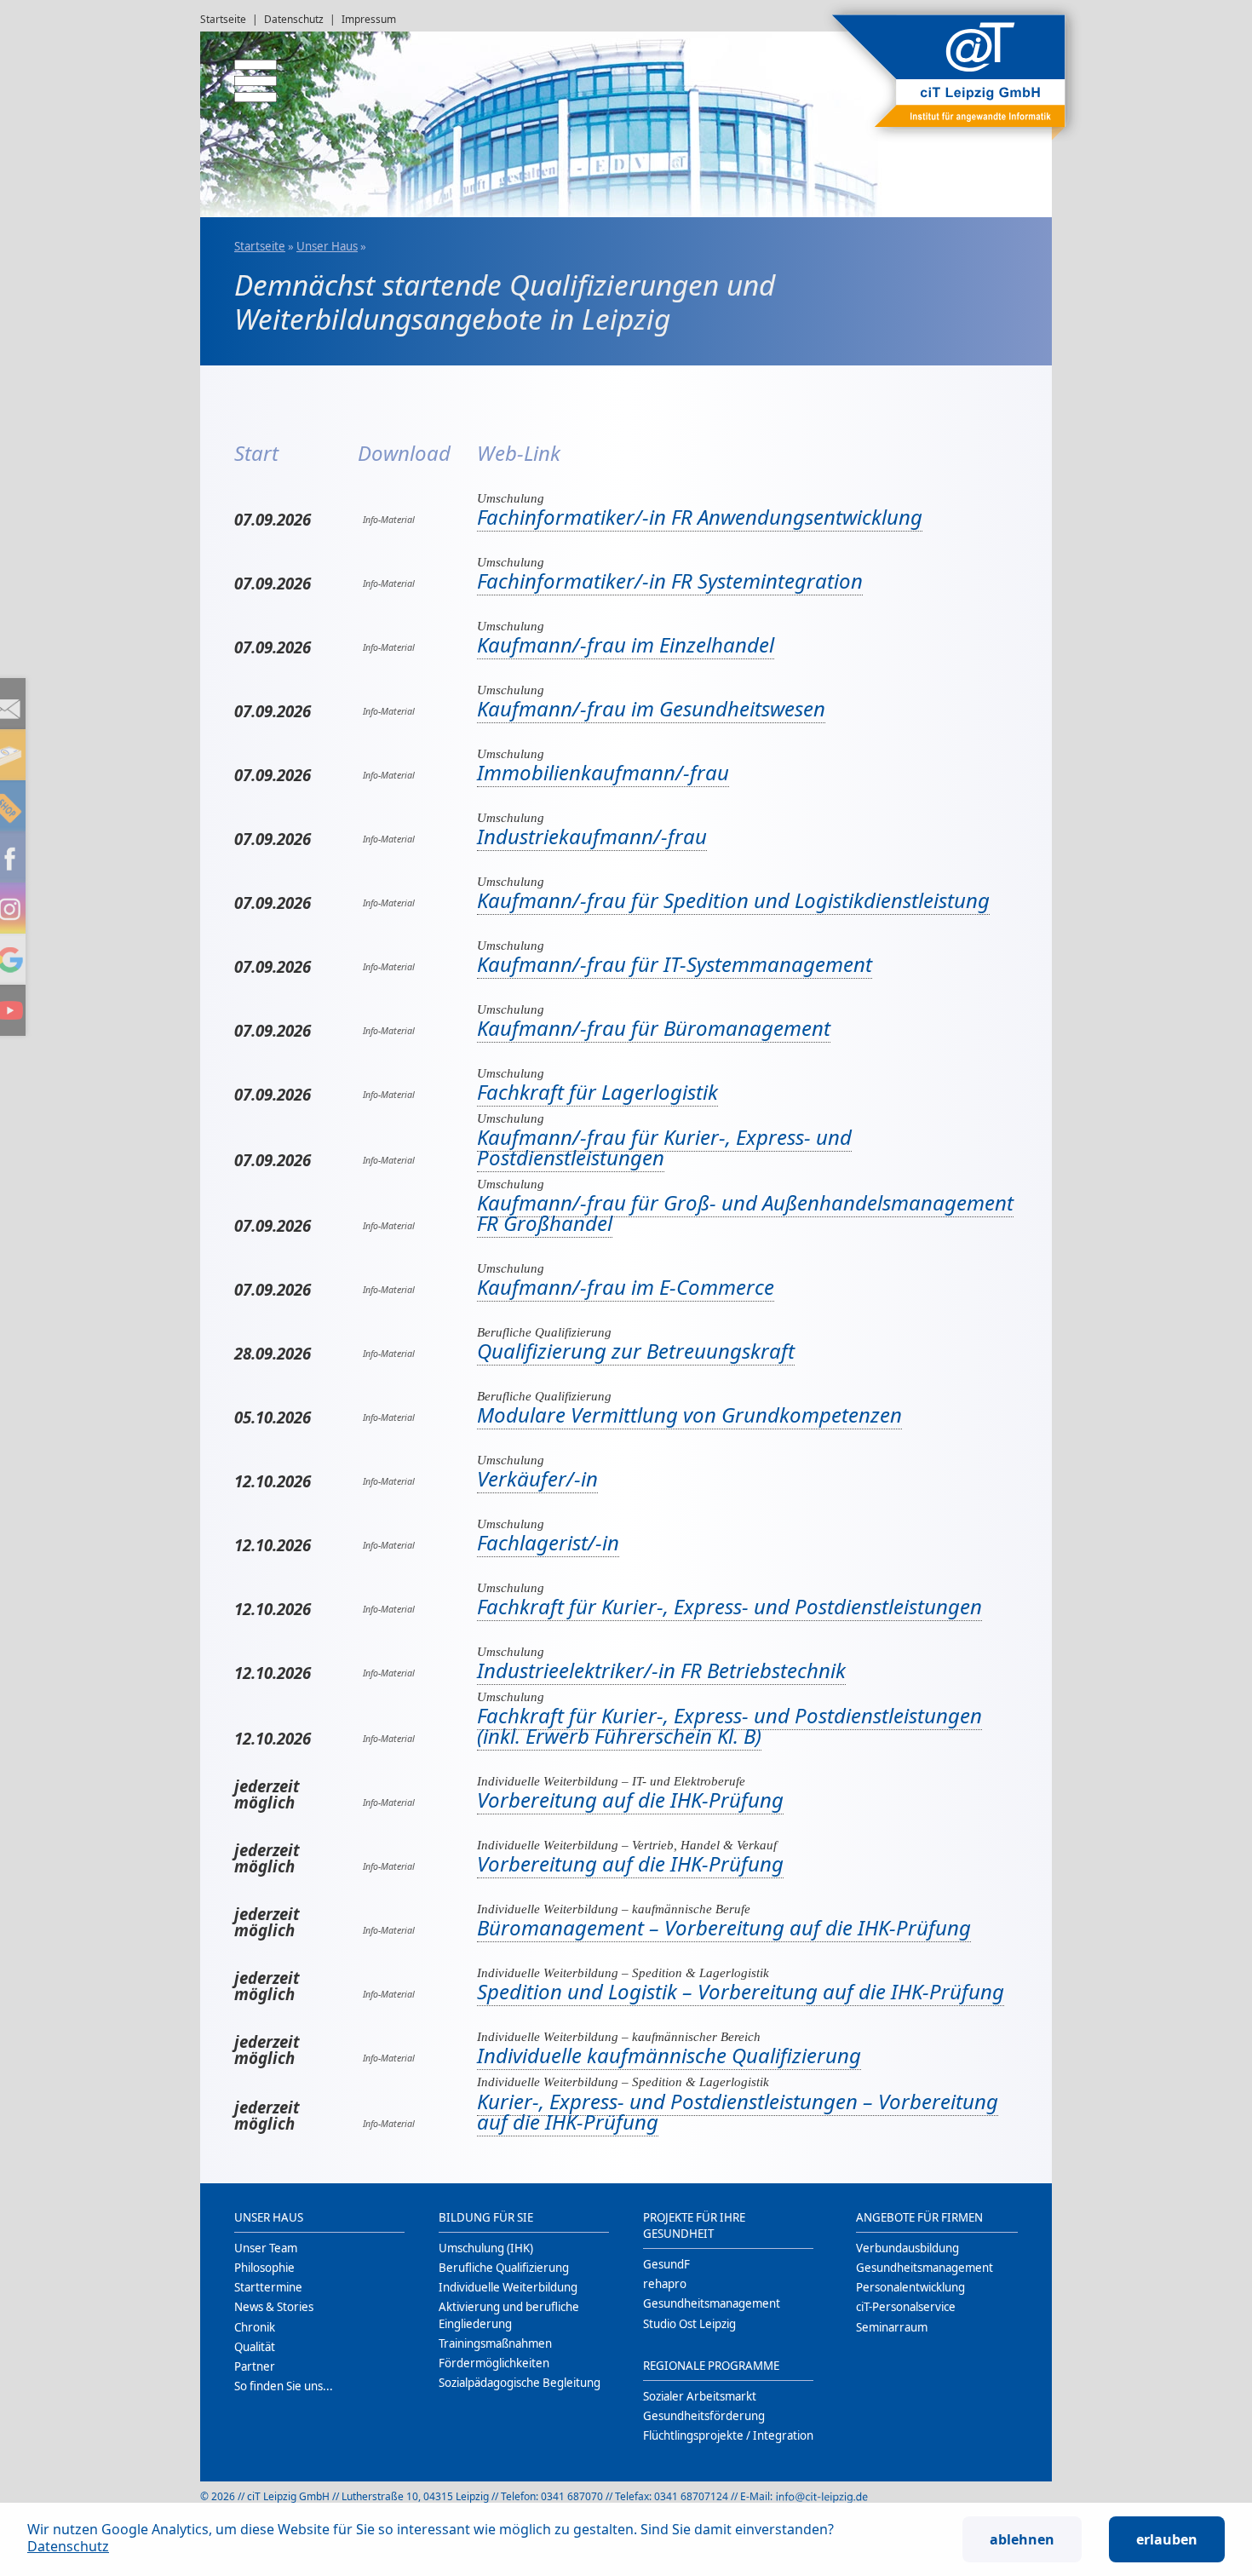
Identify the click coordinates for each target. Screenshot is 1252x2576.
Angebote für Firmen (919, 2217)
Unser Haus (327, 246)
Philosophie (264, 2268)
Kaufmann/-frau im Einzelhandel (626, 644)
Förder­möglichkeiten (494, 2363)
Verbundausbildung (907, 2248)
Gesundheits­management (712, 2303)
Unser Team (266, 2248)
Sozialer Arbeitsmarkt (700, 2396)
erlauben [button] (1167, 2539)
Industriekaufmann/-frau (592, 836)
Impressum (369, 19)
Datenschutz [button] (68, 2546)
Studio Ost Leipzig (689, 2324)
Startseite (223, 19)
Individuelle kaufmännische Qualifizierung (669, 2055)
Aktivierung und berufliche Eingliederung (509, 2315)
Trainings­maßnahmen (495, 2343)
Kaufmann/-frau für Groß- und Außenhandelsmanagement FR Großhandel (745, 1213)
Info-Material (386, 520)
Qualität (255, 2347)
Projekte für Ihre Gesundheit (694, 2225)
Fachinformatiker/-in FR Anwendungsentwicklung (700, 517)
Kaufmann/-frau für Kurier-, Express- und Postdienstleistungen (664, 1147)
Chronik (255, 2327)
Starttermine (268, 2287)
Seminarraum (892, 2327)
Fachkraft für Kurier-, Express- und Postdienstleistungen (729, 1606)
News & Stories (274, 2307)
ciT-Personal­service (906, 2307)
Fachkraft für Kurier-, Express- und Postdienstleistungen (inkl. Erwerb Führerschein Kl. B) (729, 1725)
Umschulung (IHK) (486, 2248)
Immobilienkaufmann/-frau (603, 772)
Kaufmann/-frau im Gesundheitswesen (651, 708)
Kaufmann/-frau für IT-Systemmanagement (675, 964)
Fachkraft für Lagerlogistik (597, 1092)
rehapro (665, 2284)
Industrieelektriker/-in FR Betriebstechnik (661, 1670)
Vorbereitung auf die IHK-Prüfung (630, 1800)
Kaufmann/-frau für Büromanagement (654, 1028)
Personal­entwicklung (910, 2287)
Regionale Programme (711, 2366)
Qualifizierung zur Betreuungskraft (636, 1351)
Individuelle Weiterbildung (508, 2287)
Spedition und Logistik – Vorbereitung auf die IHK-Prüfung (741, 1991)
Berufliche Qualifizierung (504, 2268)
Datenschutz (294, 19)
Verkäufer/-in (537, 1478)
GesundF (666, 2264)
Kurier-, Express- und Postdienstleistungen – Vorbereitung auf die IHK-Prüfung (738, 2111)
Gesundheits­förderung (704, 2416)
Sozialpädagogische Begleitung (520, 2383)
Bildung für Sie (486, 2217)
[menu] (243, 72)
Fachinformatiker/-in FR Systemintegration (670, 581)
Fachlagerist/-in (548, 1542)
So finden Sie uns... (284, 2386)
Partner (255, 2366)
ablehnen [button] (1022, 2539)
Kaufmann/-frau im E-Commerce (626, 1287)
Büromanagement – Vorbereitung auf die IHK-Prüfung (724, 1927)
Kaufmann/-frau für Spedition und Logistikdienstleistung (733, 900)
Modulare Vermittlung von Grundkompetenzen (689, 1414)
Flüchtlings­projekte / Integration (728, 2435)
